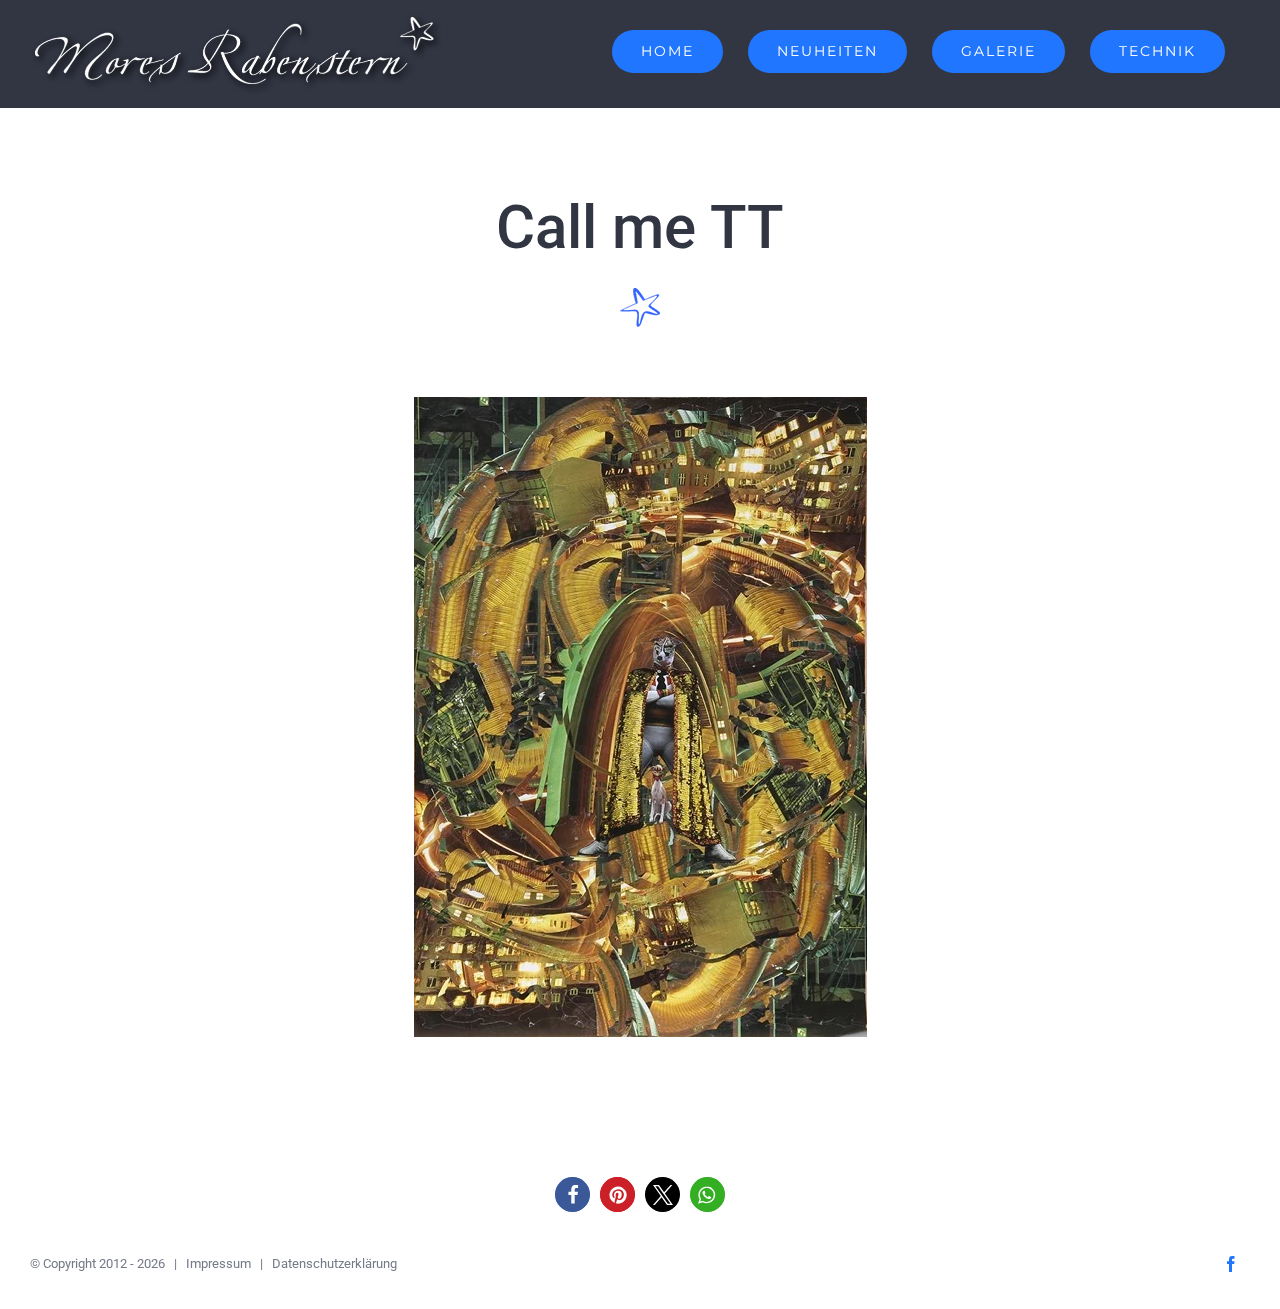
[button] (572, 1194)
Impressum (218, 1263)
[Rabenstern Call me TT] (640, 405)
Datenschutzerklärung (334, 1263)
